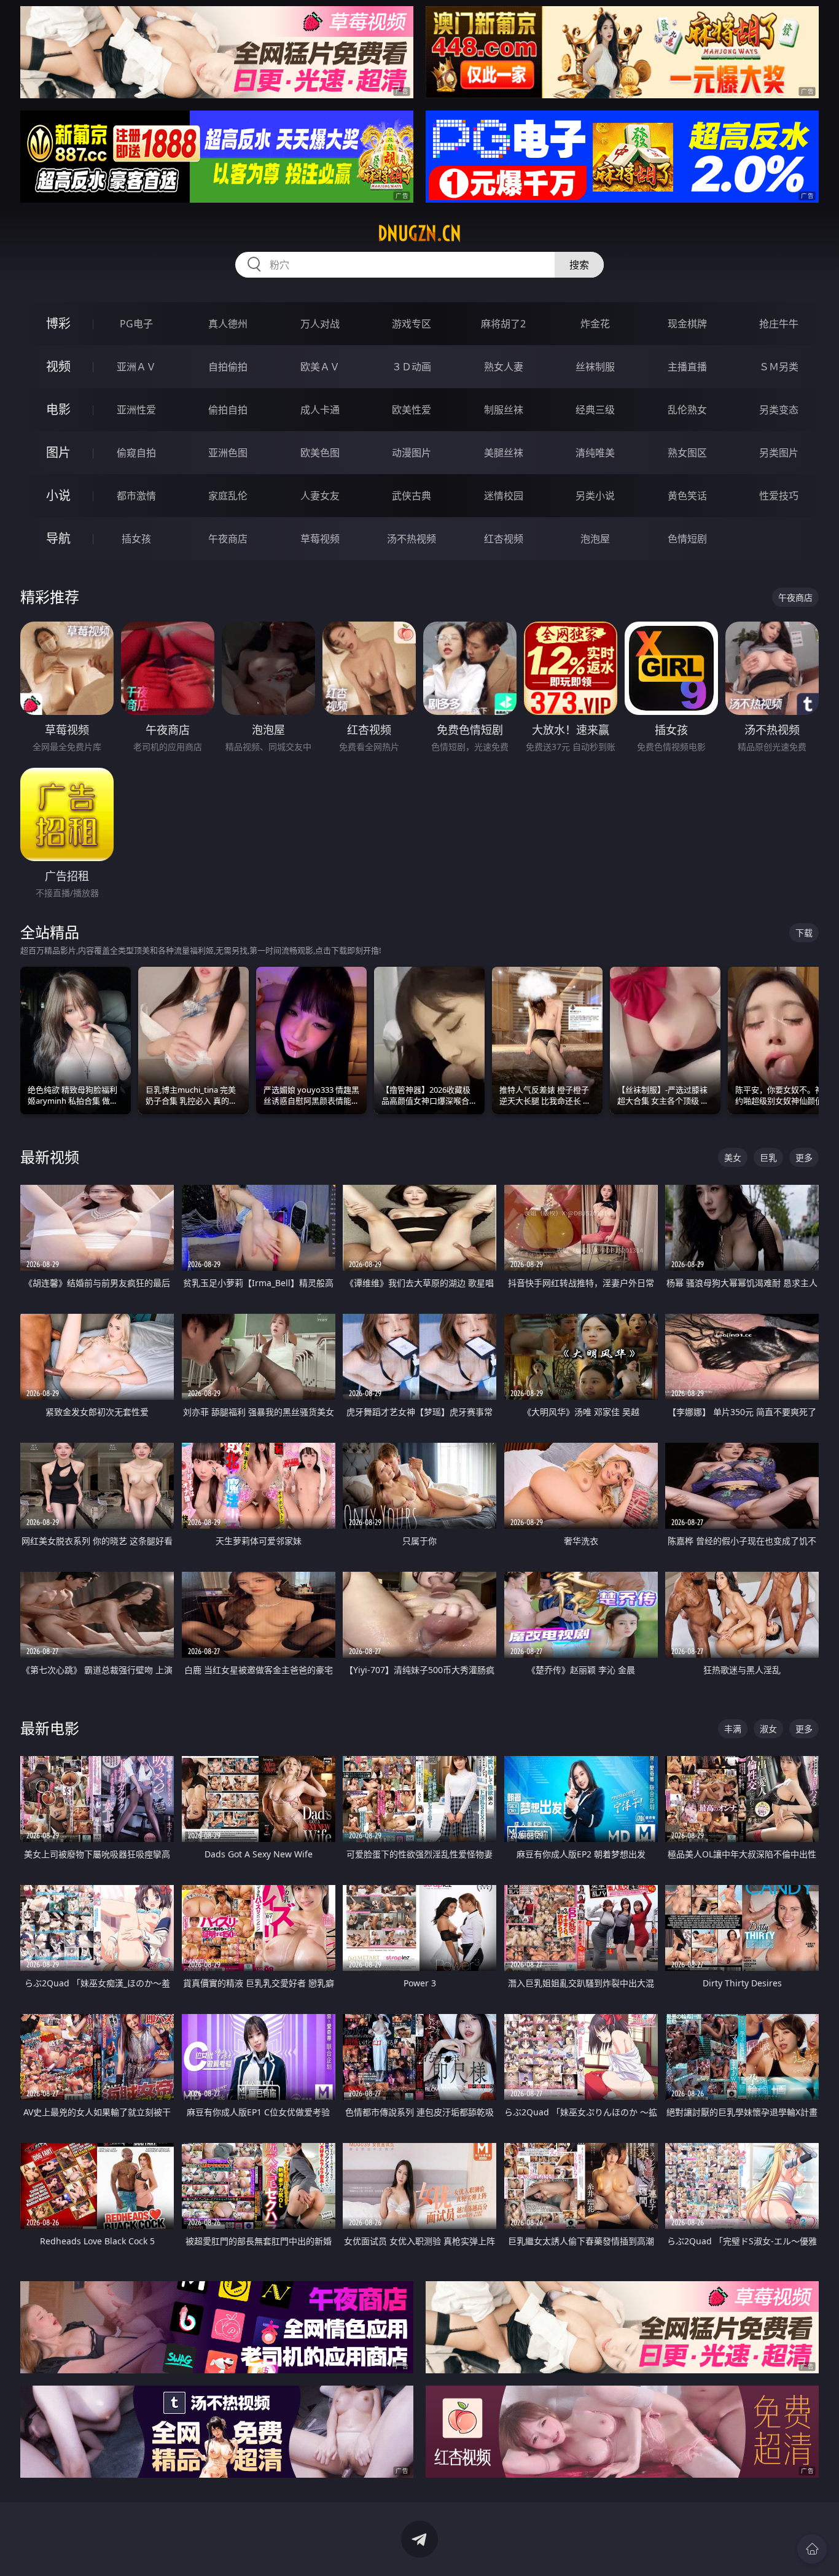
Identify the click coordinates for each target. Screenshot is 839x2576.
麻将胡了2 (503, 324)
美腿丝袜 (504, 453)
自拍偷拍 (228, 367)
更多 (804, 1157)
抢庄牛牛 (779, 324)
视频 (58, 366)
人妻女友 (320, 496)
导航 (58, 538)
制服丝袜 (504, 410)
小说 (58, 495)
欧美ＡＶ (320, 367)
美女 (733, 1157)
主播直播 (687, 367)
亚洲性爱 (136, 410)
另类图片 (779, 453)
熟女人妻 (504, 367)
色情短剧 (687, 539)
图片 (58, 452)
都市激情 (136, 496)
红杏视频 (504, 539)
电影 (58, 409)
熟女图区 (687, 453)
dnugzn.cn (419, 233)
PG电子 (136, 324)
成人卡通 (320, 410)
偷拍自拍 (228, 410)
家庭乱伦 (228, 496)
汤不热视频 (412, 539)
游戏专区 (412, 324)
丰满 (733, 1729)
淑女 (768, 1729)
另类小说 (595, 496)
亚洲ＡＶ (136, 367)
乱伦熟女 (687, 410)
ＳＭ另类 (779, 367)
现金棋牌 (687, 324)
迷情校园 (504, 496)
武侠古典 (412, 496)
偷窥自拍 (136, 453)
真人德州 (228, 324)
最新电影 (50, 1728)
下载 (804, 933)
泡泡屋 (595, 539)
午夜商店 (228, 539)
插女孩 (136, 539)
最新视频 (50, 1157)
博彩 (58, 323)
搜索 (579, 265)
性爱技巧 (779, 496)
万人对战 (320, 324)
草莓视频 (320, 539)
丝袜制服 (595, 367)
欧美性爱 (412, 410)
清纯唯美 (595, 453)
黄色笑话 (687, 496)
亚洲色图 (228, 453)
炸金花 (595, 324)
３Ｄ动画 (412, 367)
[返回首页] (812, 2549)
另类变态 (779, 410)
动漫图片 (412, 453)
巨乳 (768, 1157)
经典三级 (595, 410)
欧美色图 (320, 453)
